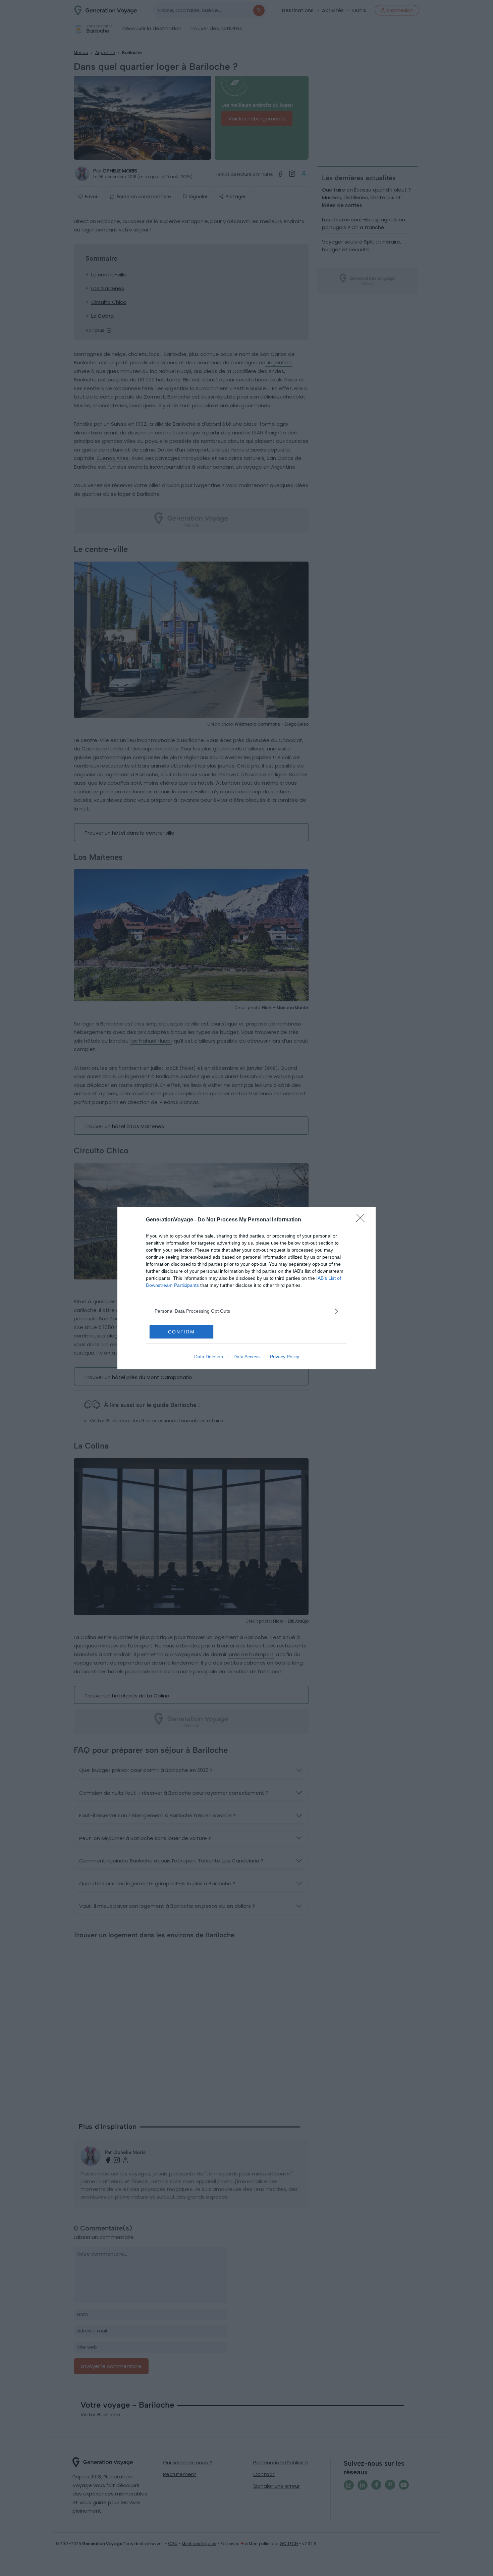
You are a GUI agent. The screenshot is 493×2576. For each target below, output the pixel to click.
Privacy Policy (285, 1357)
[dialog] (246, 1288)
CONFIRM (181, 1332)
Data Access (246, 1357)
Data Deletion (209, 1357)
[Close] (363, 1220)
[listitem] (246, 1311)
